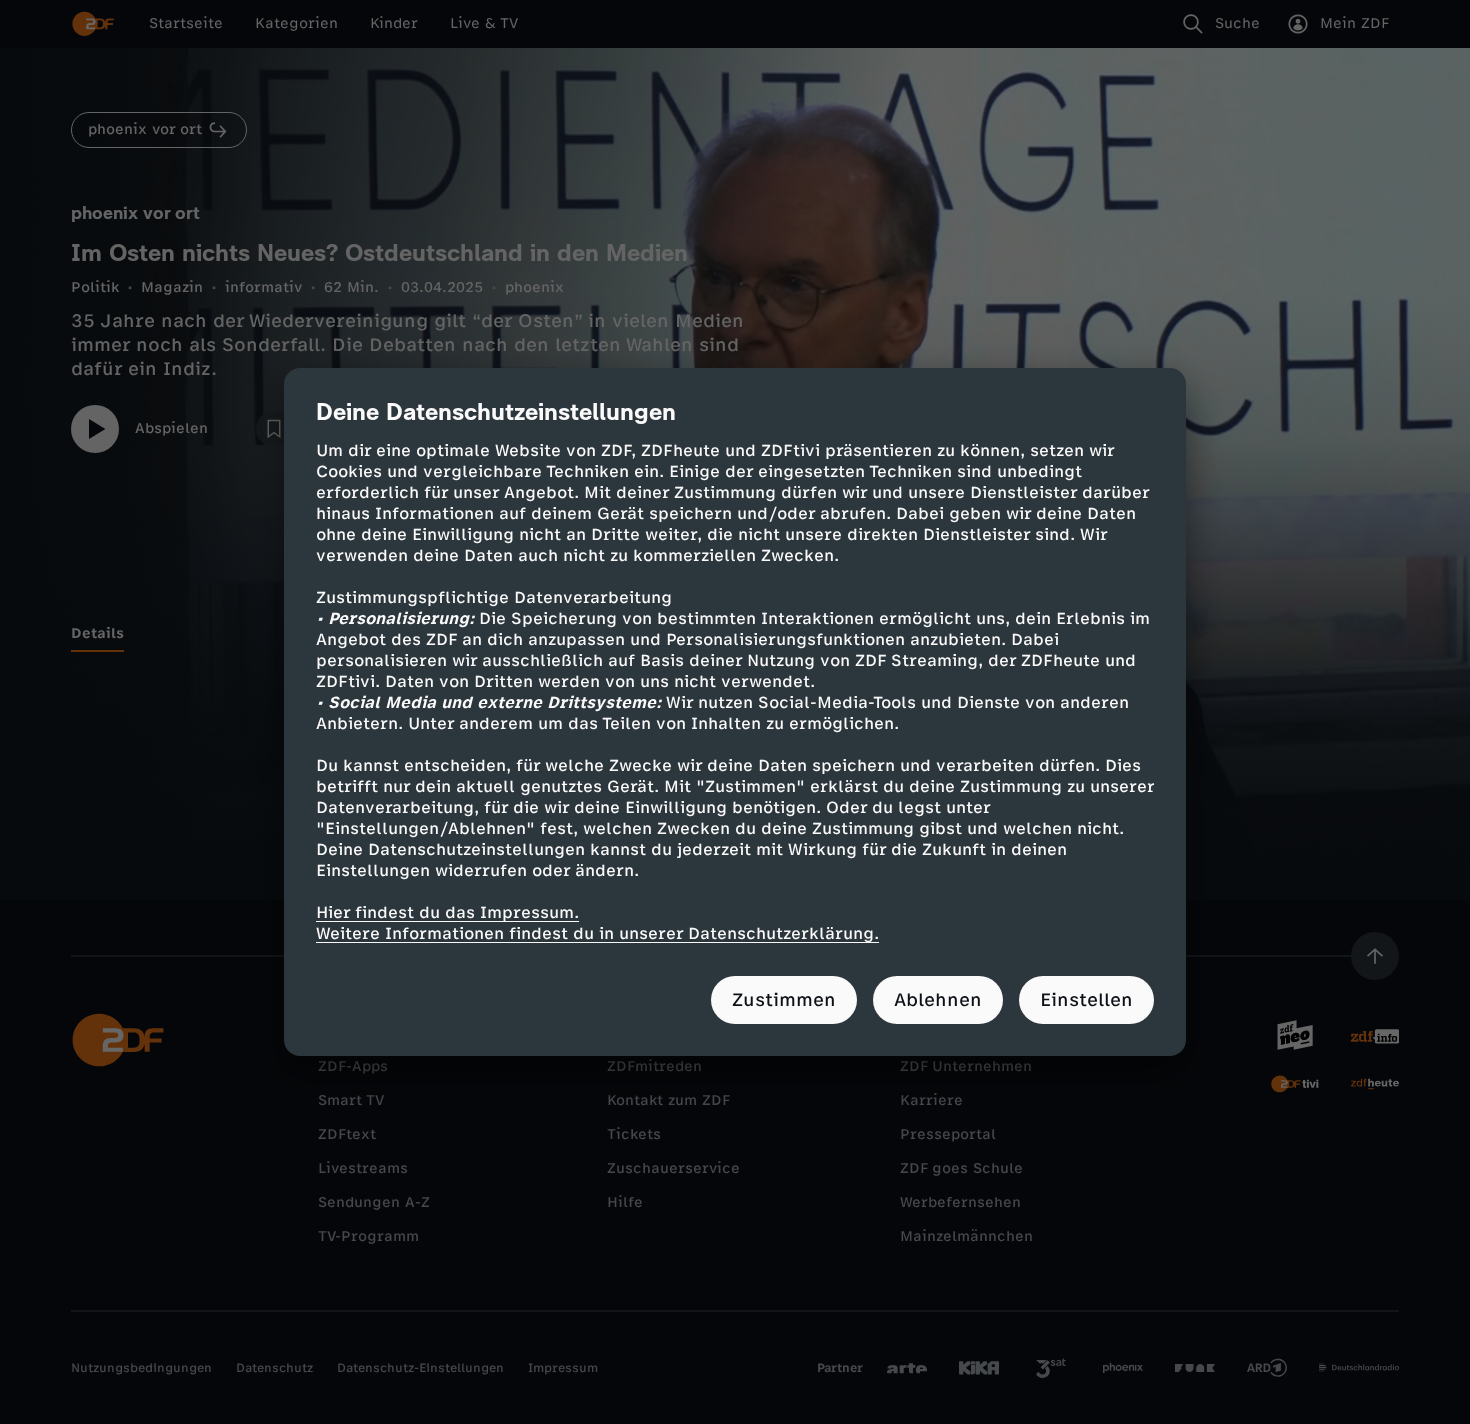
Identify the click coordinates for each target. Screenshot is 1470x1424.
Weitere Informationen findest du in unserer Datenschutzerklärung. (597, 933)
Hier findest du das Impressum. (447, 912)
